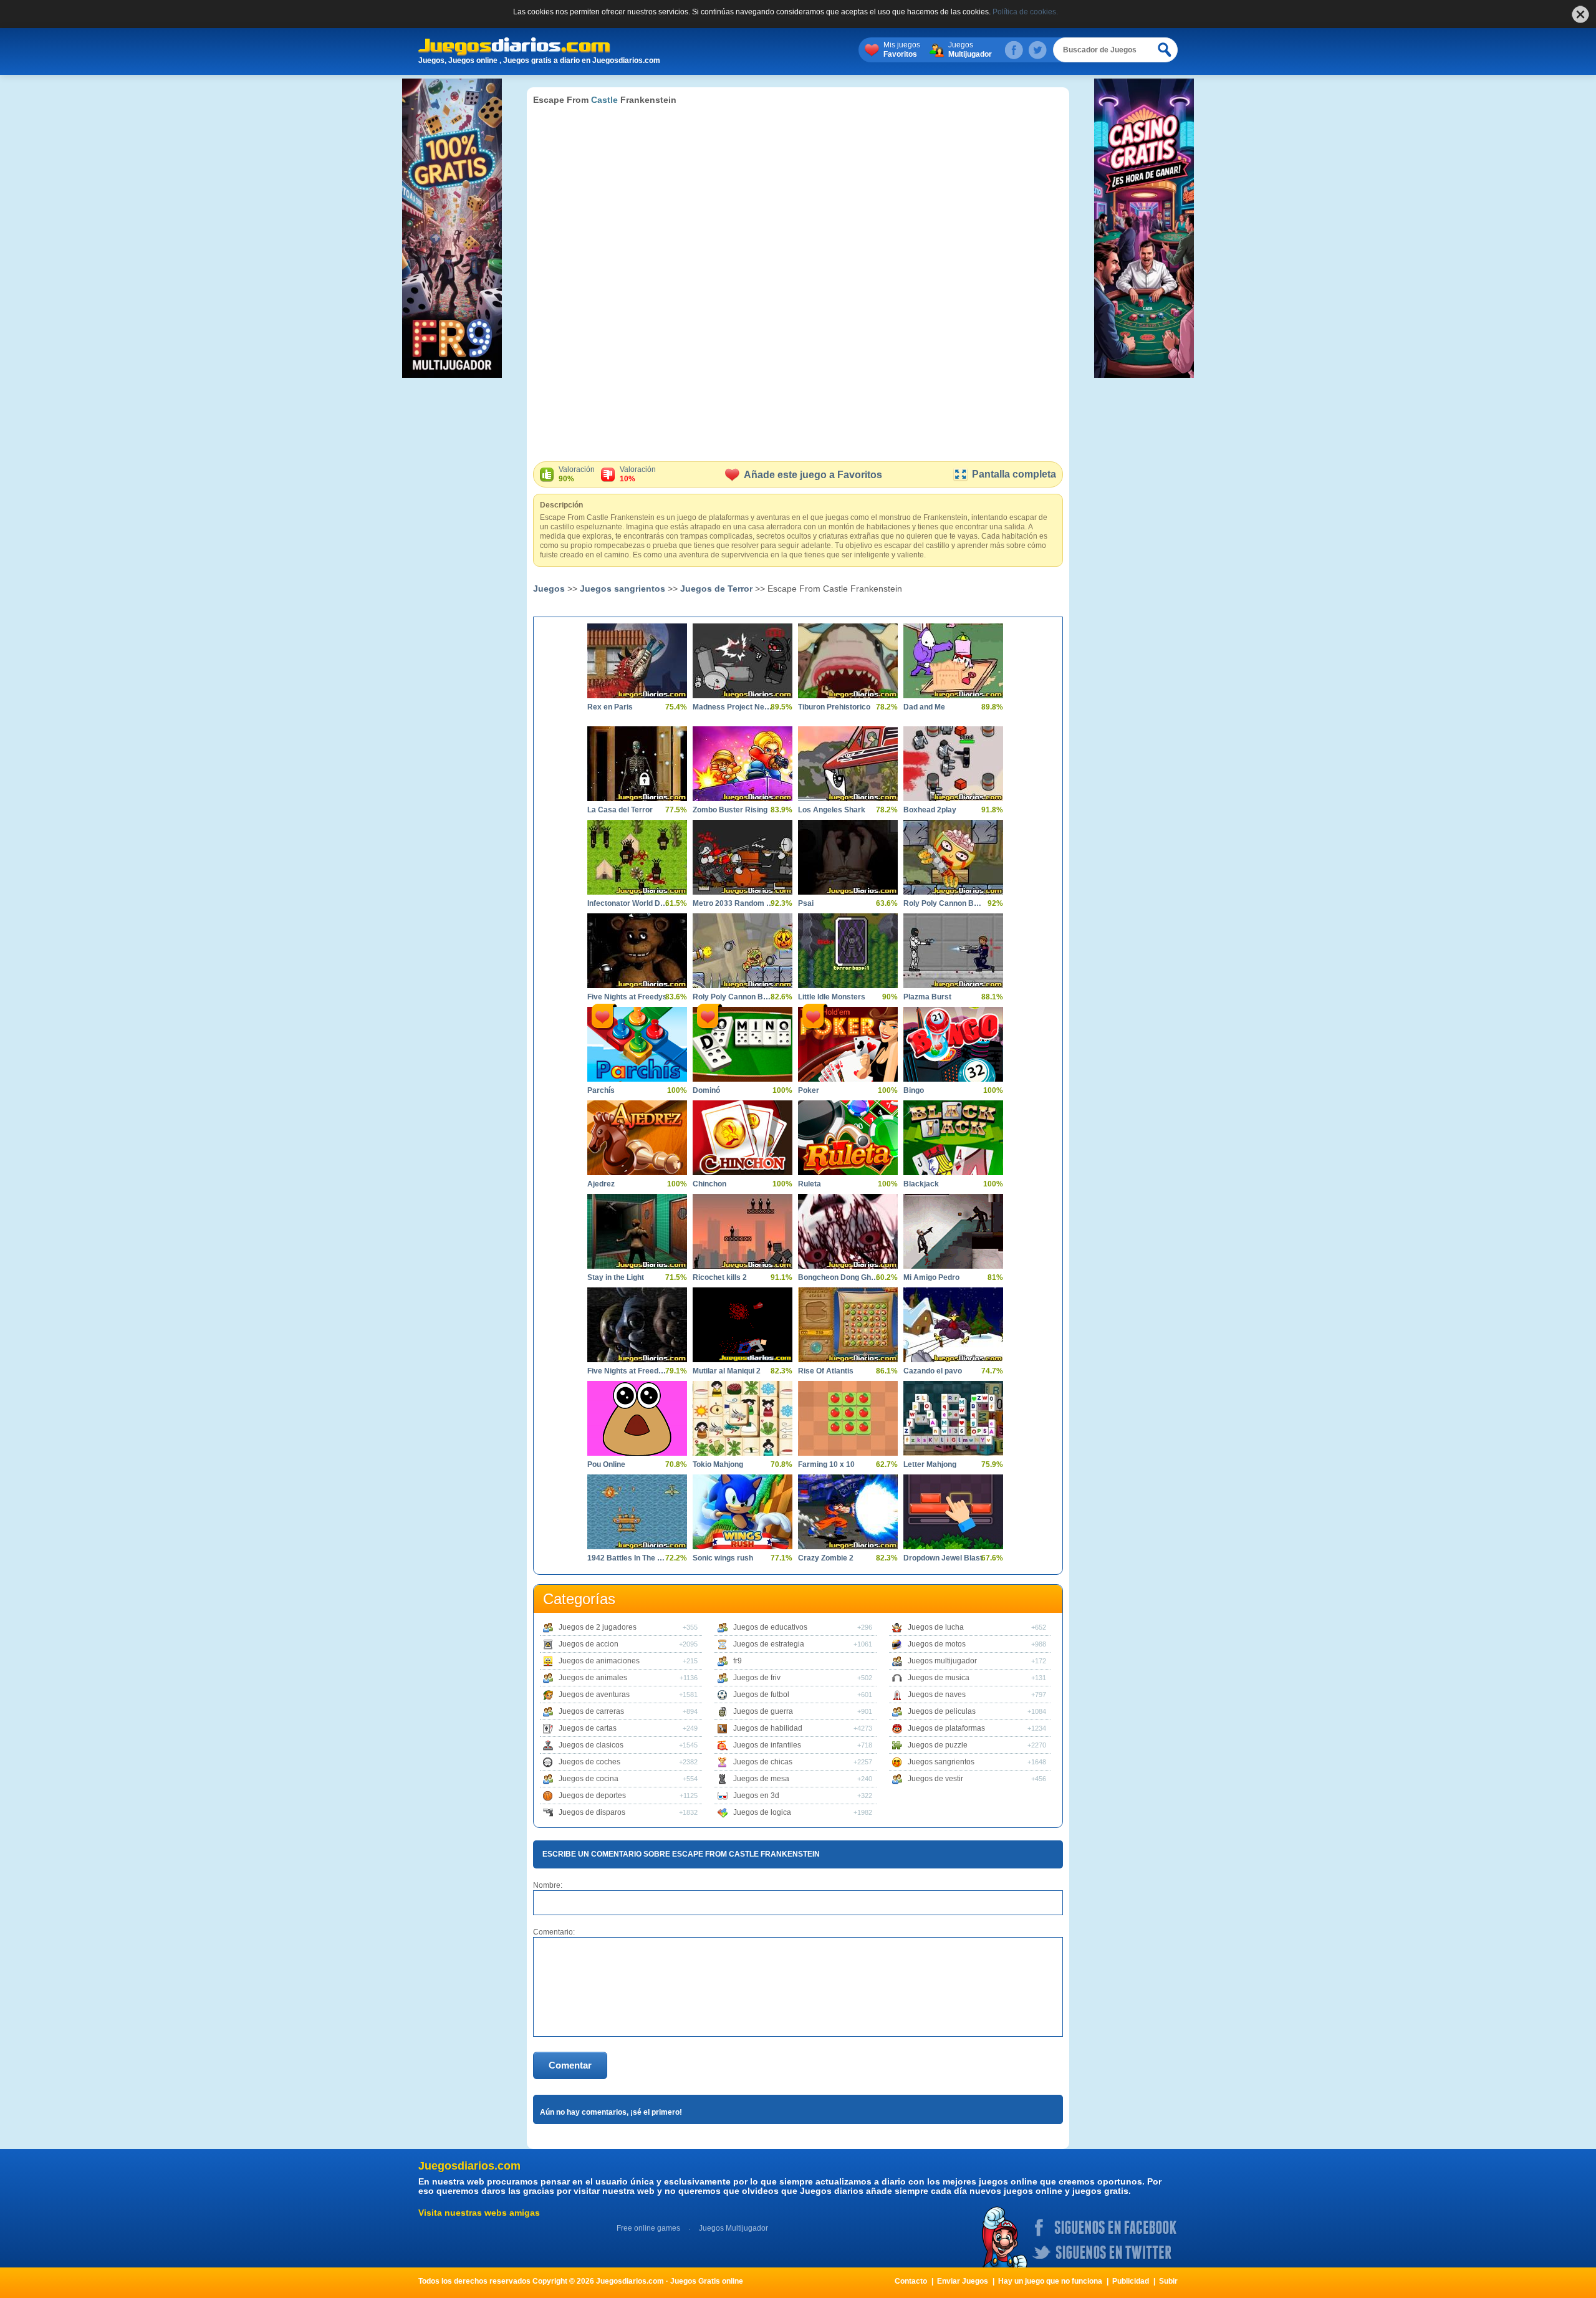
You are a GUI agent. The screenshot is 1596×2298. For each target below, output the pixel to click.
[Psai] (848, 857)
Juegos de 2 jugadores (598, 1627)
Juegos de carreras (591, 1711)
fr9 (738, 1661)
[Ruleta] (848, 1138)
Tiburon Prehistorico (834, 707)
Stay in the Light (616, 1277)
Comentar (570, 2065)
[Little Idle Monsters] (848, 951)
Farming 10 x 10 (826, 1464)
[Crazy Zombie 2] (848, 1512)
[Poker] (848, 1044)
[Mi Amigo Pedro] (953, 1231)
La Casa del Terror (620, 810)
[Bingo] (953, 1044)
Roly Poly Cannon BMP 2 (733, 997)
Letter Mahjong (930, 1464)
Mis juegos (902, 50)
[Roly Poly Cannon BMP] (953, 857)
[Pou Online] (637, 1418)
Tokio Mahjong (718, 1464)
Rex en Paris (610, 707)
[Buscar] (1165, 50)
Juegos (970, 50)
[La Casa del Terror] (637, 764)
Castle (604, 100)
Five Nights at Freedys (627, 997)
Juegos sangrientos (623, 589)
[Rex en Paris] (637, 661)
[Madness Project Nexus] (743, 661)
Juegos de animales (593, 1678)
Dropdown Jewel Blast (943, 1558)
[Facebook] (1014, 50)
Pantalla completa (1014, 474)
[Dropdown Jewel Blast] (953, 1512)
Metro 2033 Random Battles (733, 903)
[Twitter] (1037, 50)
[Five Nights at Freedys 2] (637, 1325)
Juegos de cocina (589, 1779)
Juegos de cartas (588, 1728)
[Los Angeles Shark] (848, 764)
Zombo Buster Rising (730, 810)
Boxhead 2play (930, 810)
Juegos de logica (762, 1812)
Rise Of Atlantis (826, 1371)
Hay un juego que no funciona (1050, 2281)
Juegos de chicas (763, 1762)
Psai (806, 903)
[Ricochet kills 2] (743, 1231)
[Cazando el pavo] (953, 1325)
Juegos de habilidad (768, 1728)
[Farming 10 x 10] (848, 1418)
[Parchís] (637, 1044)
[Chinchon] (743, 1138)
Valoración (577, 474)
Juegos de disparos (592, 1812)
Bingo (914, 1090)
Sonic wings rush (723, 1558)
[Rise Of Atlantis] (848, 1325)
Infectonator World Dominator (628, 903)
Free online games (648, 2228)
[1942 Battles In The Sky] (637, 1512)
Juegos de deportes (592, 1796)
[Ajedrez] (637, 1138)
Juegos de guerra (763, 1711)
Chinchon (709, 1184)
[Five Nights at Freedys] (637, 951)
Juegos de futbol (761, 1695)
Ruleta (810, 1184)
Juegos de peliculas (942, 1711)
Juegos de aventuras (594, 1695)
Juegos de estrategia (769, 1644)
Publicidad (1131, 2281)
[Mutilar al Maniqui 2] (743, 1325)
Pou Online (606, 1464)
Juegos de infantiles (767, 1745)
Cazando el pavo (933, 1371)
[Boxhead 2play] (953, 764)
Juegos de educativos (770, 1627)
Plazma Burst (927, 997)
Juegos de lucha (936, 1627)
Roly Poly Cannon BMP (944, 903)
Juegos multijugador (942, 1661)
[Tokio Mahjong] (743, 1418)
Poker (809, 1090)
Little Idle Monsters (832, 997)
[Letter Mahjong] (953, 1418)
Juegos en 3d (756, 1796)
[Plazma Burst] (953, 951)
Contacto (911, 2281)
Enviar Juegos (963, 2281)
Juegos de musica (939, 1678)
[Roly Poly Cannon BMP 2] (743, 951)
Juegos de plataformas (946, 1728)
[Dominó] (743, 1044)
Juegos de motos (937, 1644)
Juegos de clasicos (591, 1745)
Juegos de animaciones (599, 1661)
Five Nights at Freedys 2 (628, 1371)
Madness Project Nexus (733, 707)
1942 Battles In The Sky (628, 1558)
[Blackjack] (953, 1138)
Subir (1168, 2281)
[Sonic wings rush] (743, 1512)
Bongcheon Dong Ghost (839, 1277)
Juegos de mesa (761, 1779)
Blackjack (921, 1184)
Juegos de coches (589, 1762)
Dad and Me (924, 707)
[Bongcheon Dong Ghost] (848, 1231)
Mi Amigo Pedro (931, 1277)
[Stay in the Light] (637, 1231)
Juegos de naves (937, 1695)
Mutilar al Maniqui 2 (727, 1371)
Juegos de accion (589, 1644)
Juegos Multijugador (733, 2228)
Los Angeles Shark (832, 810)
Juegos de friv (757, 1678)
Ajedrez (601, 1184)
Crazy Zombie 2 (826, 1558)
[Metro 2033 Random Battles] (743, 857)
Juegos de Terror (716, 589)
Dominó (706, 1090)
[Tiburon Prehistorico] (848, 661)
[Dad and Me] (953, 661)
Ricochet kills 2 (720, 1277)
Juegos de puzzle (938, 1745)
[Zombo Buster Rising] (743, 764)
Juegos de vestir (935, 1779)
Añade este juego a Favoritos (813, 475)
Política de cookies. (1025, 12)
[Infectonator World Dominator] (637, 857)
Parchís (601, 1090)
